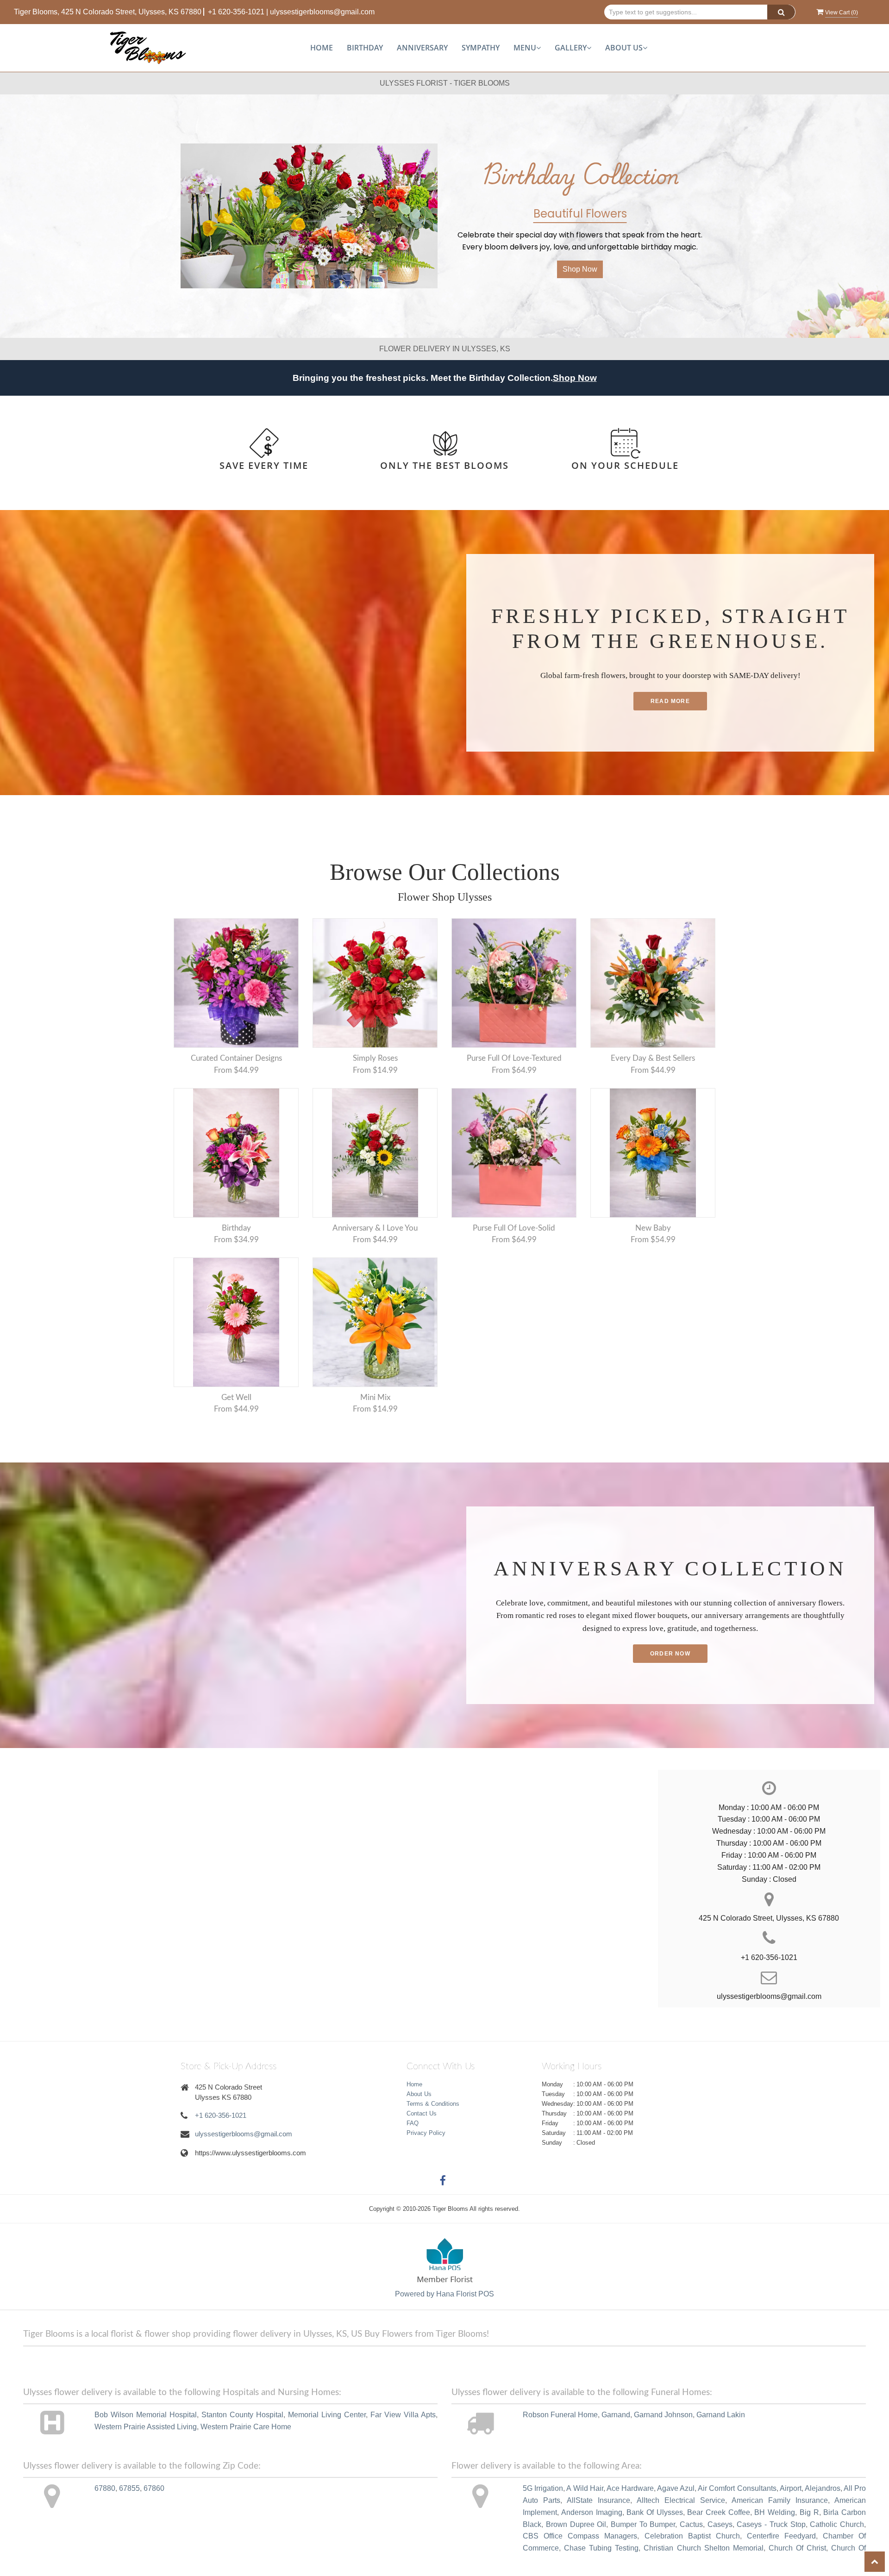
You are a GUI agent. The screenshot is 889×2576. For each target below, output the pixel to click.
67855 (129, 2488)
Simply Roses (375, 1058)
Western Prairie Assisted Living (146, 2427)
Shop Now (580, 269)
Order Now (670, 1654)
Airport (791, 2488)
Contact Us (422, 2113)
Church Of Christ (797, 2548)
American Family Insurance (780, 2500)
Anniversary (422, 48)
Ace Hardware (630, 2488)
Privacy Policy (426, 2133)
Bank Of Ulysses (654, 2512)
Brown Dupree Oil (576, 2524)
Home (322, 48)
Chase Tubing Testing (601, 2548)
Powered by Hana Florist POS (444, 2294)
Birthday (365, 48)
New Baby (653, 1228)
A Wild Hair (585, 2488)
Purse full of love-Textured (514, 1058)
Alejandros (823, 2488)
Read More (670, 701)
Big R (809, 2512)
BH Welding (775, 2512)
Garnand (616, 2415)
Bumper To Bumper (643, 2524)
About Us (419, 2094)
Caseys (720, 2524)
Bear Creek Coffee (718, 2512)
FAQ (413, 2123)
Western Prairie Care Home (246, 2427)
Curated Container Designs (236, 1058)
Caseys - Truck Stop (771, 2524)
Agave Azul (676, 2488)
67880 (105, 2488)
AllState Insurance (598, 2500)
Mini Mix (375, 1397)
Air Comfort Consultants (737, 2488)
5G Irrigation (543, 2488)
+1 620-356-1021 (236, 12)
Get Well (236, 1397)
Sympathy (481, 48)
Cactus (691, 2524)
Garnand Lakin (721, 2415)
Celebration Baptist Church (692, 2536)
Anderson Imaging (592, 2512)
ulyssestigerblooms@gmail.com (322, 12)
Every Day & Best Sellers (653, 1058)
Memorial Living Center (327, 2415)
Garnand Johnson (663, 2415)
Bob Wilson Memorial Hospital (146, 2415)
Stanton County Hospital (242, 2415)
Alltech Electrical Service (681, 2500)
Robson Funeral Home (560, 2415)
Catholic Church (837, 2524)
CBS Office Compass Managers (580, 2536)
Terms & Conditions (433, 2104)
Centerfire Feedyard (781, 2536)
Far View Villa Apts (403, 2415)
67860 (154, 2488)
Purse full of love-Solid (514, 1228)
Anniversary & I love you (375, 1228)
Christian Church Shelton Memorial (703, 2548)
